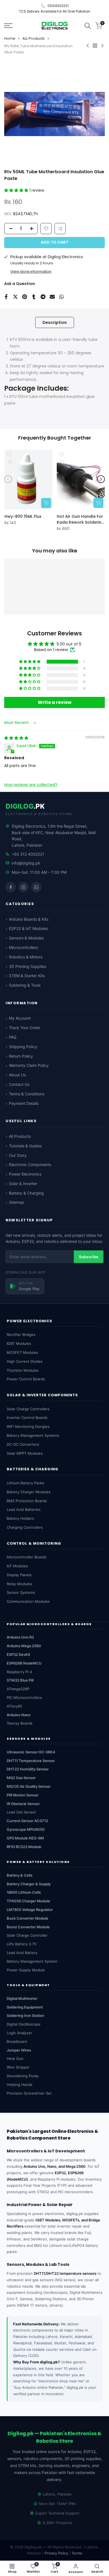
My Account (20, 1018)
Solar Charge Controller (27, 1935)
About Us (17, 1075)
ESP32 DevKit (18, 1654)
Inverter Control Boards (27, 1418)
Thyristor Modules (23, 1370)
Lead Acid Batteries (24, 1509)
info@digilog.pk (26, 863)
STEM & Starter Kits (27, 976)
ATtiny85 (14, 1706)
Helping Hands (20, 2084)
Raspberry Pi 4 (19, 1672)
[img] (16, 738)
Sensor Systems (21, 1592)
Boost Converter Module (28, 1927)
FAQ (13, 1037)
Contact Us (19, 1084)
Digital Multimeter (22, 1998)
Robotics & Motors (26, 957)
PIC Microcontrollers (24, 1697)
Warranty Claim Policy (29, 1065)
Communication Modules (28, 1601)
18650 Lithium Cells (24, 1892)
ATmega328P (18, 1689)
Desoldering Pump (23, 2076)
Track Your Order (25, 1028)
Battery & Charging (26, 1193)
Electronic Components (30, 1164)
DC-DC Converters (23, 1444)
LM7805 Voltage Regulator (30, 1910)
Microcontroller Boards (27, 1557)
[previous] (8, 479)
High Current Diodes (25, 1361)
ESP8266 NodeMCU (24, 1663)
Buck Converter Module (28, 1918)
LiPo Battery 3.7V (22, 1944)
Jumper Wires (19, 2050)
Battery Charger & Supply (29, 1884)
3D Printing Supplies (28, 966)
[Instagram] (23, 887)
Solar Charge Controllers (28, 1409)
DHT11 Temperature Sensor (31, 1761)
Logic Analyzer (19, 2033)
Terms (77, 2553)
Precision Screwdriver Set (29, 2093)
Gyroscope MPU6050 (26, 1829)
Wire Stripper (18, 2067)
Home (10, 38)
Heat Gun (15, 2059)
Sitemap (16, 1202)
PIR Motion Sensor (23, 1795)
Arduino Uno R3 (20, 1637)
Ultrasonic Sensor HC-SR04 (31, 1752)
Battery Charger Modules (29, 1492)
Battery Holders (20, 1518)
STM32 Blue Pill (20, 1680)
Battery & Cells (20, 1875)
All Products (20, 1136)
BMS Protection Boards (27, 1501)
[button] (17, 190)
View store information (31, 271)
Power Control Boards (26, 1379)
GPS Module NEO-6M (25, 1838)
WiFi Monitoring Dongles (28, 1426)
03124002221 (58, 6)
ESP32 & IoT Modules (28, 928)
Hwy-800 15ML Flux (23, 516)
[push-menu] (8, 26)
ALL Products (34, 38)
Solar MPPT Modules (25, 1453)
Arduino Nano (19, 1715)
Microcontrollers (23, 947)
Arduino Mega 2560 (24, 1646)
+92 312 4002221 (28, 854)
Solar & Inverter (23, 1183)
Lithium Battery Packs (25, 1483)
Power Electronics (25, 1174)
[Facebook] (11, 887)
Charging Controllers (25, 1527)
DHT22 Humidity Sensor (28, 1769)
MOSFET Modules (22, 1352)
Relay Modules (19, 1584)
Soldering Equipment (25, 2007)
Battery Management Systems (33, 1435)
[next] (101, 479)
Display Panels (19, 1575)
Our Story (18, 1155)
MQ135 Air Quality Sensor (29, 1786)
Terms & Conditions (27, 1094)
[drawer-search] (88, 26)
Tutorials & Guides (25, 1146)
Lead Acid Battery (22, 1953)
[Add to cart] (46, 503)
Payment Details (24, 1103)
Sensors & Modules (26, 938)
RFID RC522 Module (24, 1847)
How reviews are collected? (31, 784)
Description (55, 322)
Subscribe (89, 1257)
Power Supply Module (26, 1970)
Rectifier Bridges (21, 1335)
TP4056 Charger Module (28, 1901)
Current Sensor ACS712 (27, 1821)
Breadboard (17, 2041)
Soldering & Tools (25, 985)
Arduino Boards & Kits (29, 919)
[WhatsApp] (36, 887)
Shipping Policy (23, 1047)
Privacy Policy (56, 2553)
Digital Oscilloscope (24, 2024)
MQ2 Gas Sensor (21, 1778)
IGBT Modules (19, 1343)
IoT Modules (17, 1566)
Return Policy (21, 1056)
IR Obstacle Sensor (23, 1804)
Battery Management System (32, 1961)
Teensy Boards (20, 1723)
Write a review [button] (55, 702)
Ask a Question (20, 284)
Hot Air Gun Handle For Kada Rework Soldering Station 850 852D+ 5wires (80, 519)
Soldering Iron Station (25, 2015)
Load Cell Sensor (21, 1812)
